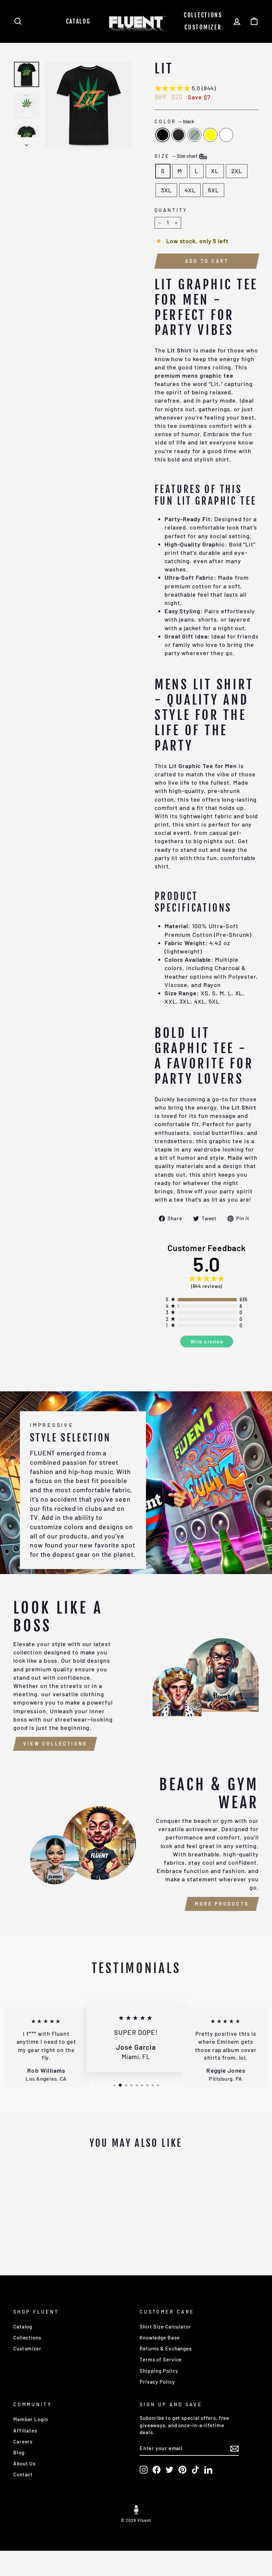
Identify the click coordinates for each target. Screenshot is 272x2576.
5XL (213, 190)
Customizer (203, 27)
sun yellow (210, 135)
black (163, 135)
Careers (23, 2441)
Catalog (78, 21)
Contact (23, 2474)
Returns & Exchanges (166, 2348)
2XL (237, 171)
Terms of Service (161, 2359)
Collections (203, 15)
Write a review (207, 1342)
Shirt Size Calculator (165, 2327)
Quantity (171, 210)
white (226, 135)
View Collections (55, 1744)
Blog (19, 2452)
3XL (166, 190)
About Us (24, 2463)
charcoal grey (178, 135)
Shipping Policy (159, 2371)
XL (215, 171)
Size (176, 156)
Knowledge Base (160, 2337)
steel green (194, 135)
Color (174, 121)
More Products (222, 1904)
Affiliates (25, 2430)
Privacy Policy (157, 2382)
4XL (190, 190)
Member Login (31, 2419)
